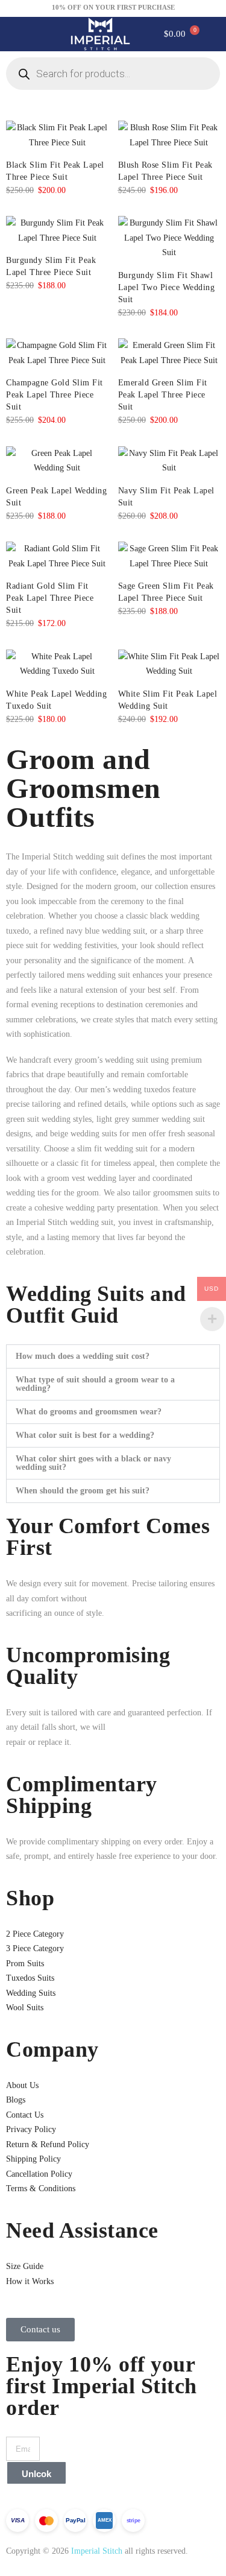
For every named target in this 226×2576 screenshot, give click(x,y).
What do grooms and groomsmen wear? (89, 1412)
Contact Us (25, 2115)
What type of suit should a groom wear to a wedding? (95, 1384)
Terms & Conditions (41, 2188)
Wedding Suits (31, 1993)
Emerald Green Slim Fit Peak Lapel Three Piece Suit (163, 395)
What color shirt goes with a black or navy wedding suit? (93, 1463)
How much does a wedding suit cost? (83, 1356)
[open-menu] (27, 34)
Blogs (16, 2100)
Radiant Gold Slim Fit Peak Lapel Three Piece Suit (50, 598)
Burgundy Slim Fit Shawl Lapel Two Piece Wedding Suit (167, 287)
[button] (113, 1356)
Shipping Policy (33, 2159)
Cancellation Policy (39, 2174)
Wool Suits (25, 2008)
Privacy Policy (31, 2129)
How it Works (30, 2281)
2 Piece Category (35, 1934)
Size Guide (25, 2266)
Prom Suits (25, 1964)
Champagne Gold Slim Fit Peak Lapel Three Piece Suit (55, 395)
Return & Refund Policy (48, 2144)
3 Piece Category (35, 1948)
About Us (22, 2085)
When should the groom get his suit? (83, 1491)
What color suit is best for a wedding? (85, 1435)
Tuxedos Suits (30, 1978)
